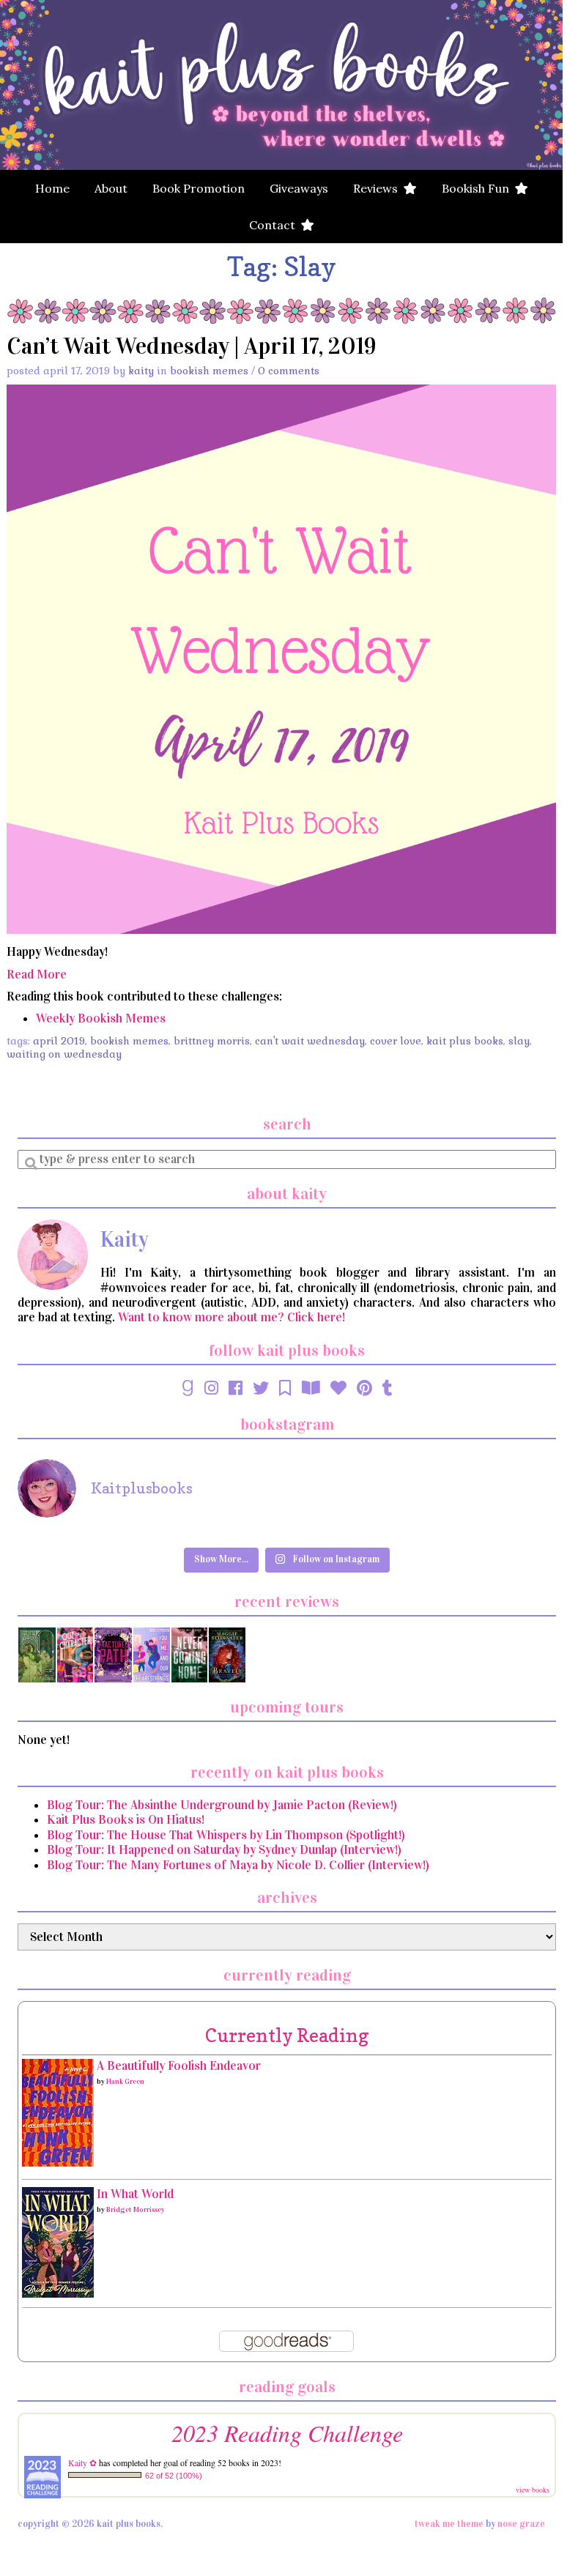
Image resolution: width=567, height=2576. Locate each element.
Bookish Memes (209, 371)
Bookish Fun (478, 188)
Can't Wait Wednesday (310, 1041)
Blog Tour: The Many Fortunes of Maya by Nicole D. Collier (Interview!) (238, 1865)
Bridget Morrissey (136, 2210)
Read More (37, 975)
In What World (135, 2194)
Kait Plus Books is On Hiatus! (126, 1820)
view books (533, 2490)
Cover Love (396, 1041)
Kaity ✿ (82, 2462)
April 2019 (59, 1041)
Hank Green (125, 2082)
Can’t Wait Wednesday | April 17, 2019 (192, 346)
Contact (275, 225)
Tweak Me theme (449, 2524)
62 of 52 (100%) (174, 2476)
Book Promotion (199, 188)
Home (52, 188)
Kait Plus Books (465, 1041)
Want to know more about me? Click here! (231, 1317)
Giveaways (299, 188)
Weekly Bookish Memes (101, 1018)
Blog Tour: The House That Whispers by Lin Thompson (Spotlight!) (226, 1835)
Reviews (378, 188)
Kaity (141, 371)
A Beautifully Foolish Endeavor (179, 2066)
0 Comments (289, 371)
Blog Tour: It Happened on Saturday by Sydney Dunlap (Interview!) (224, 1850)
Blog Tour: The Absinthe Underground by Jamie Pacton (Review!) (222, 1805)
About (111, 188)
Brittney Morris (212, 1041)
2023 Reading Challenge (287, 2433)
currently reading (287, 2035)
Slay (519, 1041)
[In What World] (58, 2242)
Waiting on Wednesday (64, 1054)
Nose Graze (521, 2524)
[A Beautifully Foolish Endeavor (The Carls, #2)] (58, 2112)
